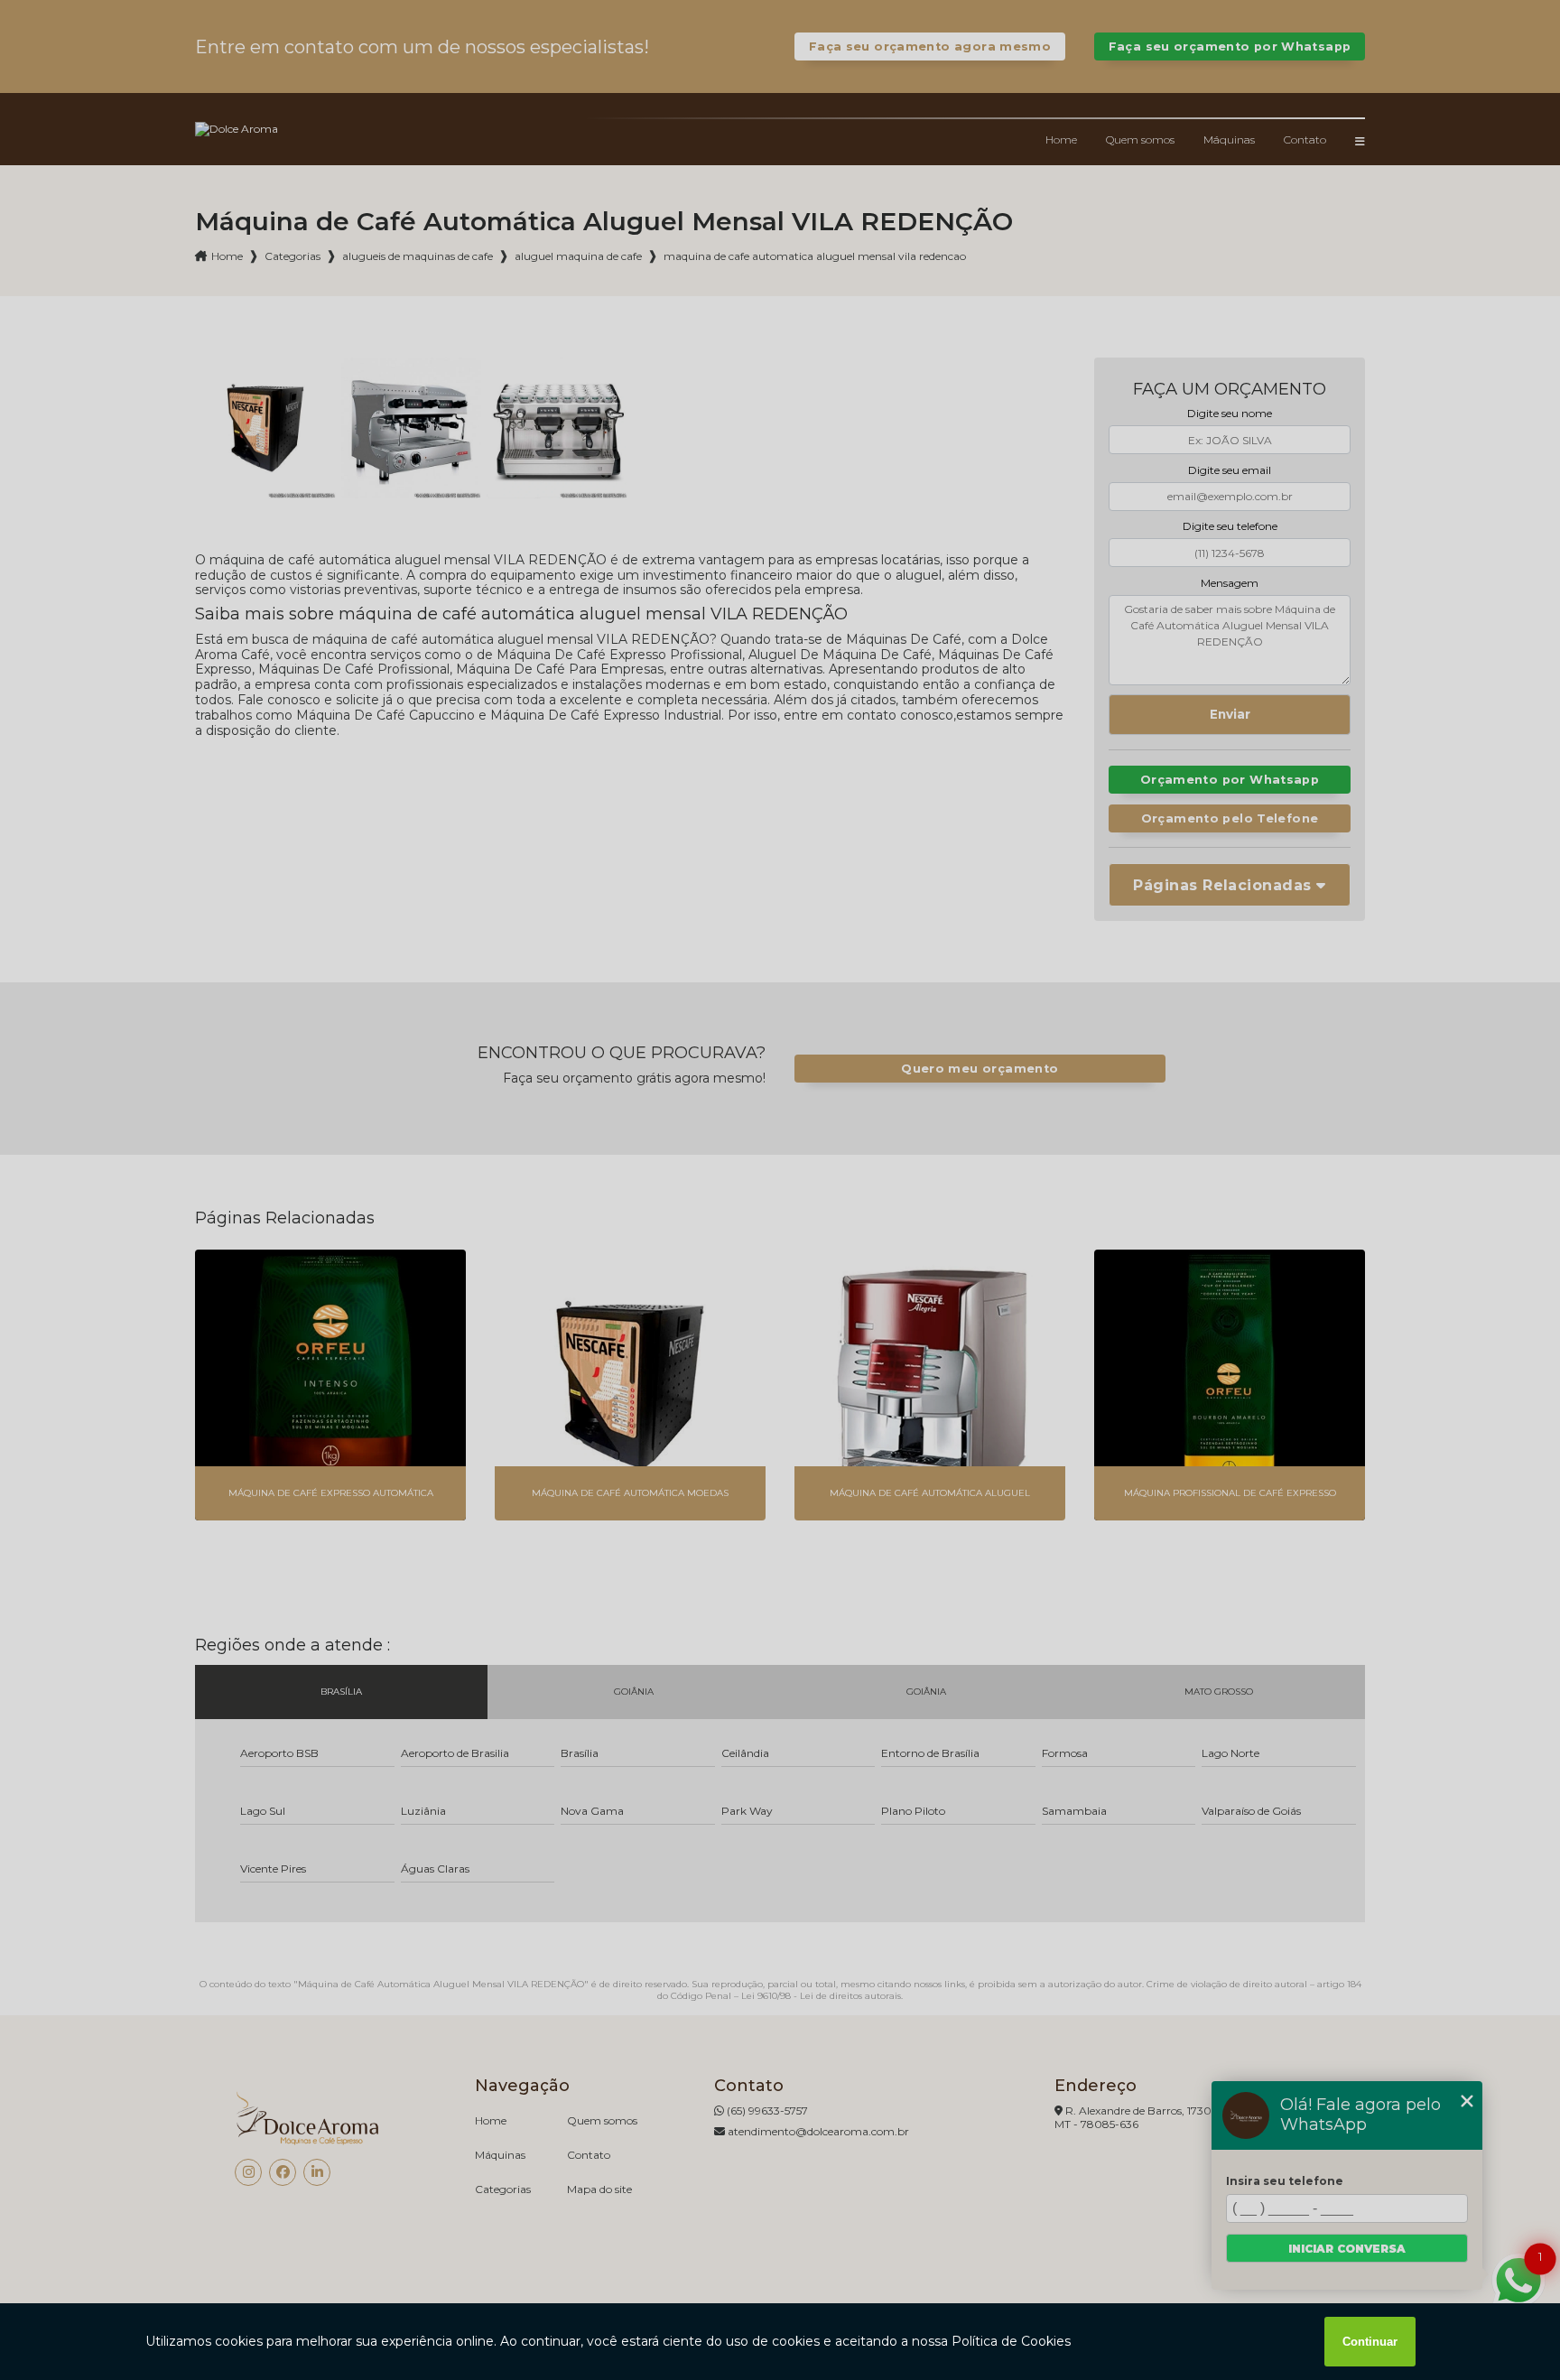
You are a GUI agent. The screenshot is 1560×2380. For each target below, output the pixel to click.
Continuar (1370, 2342)
